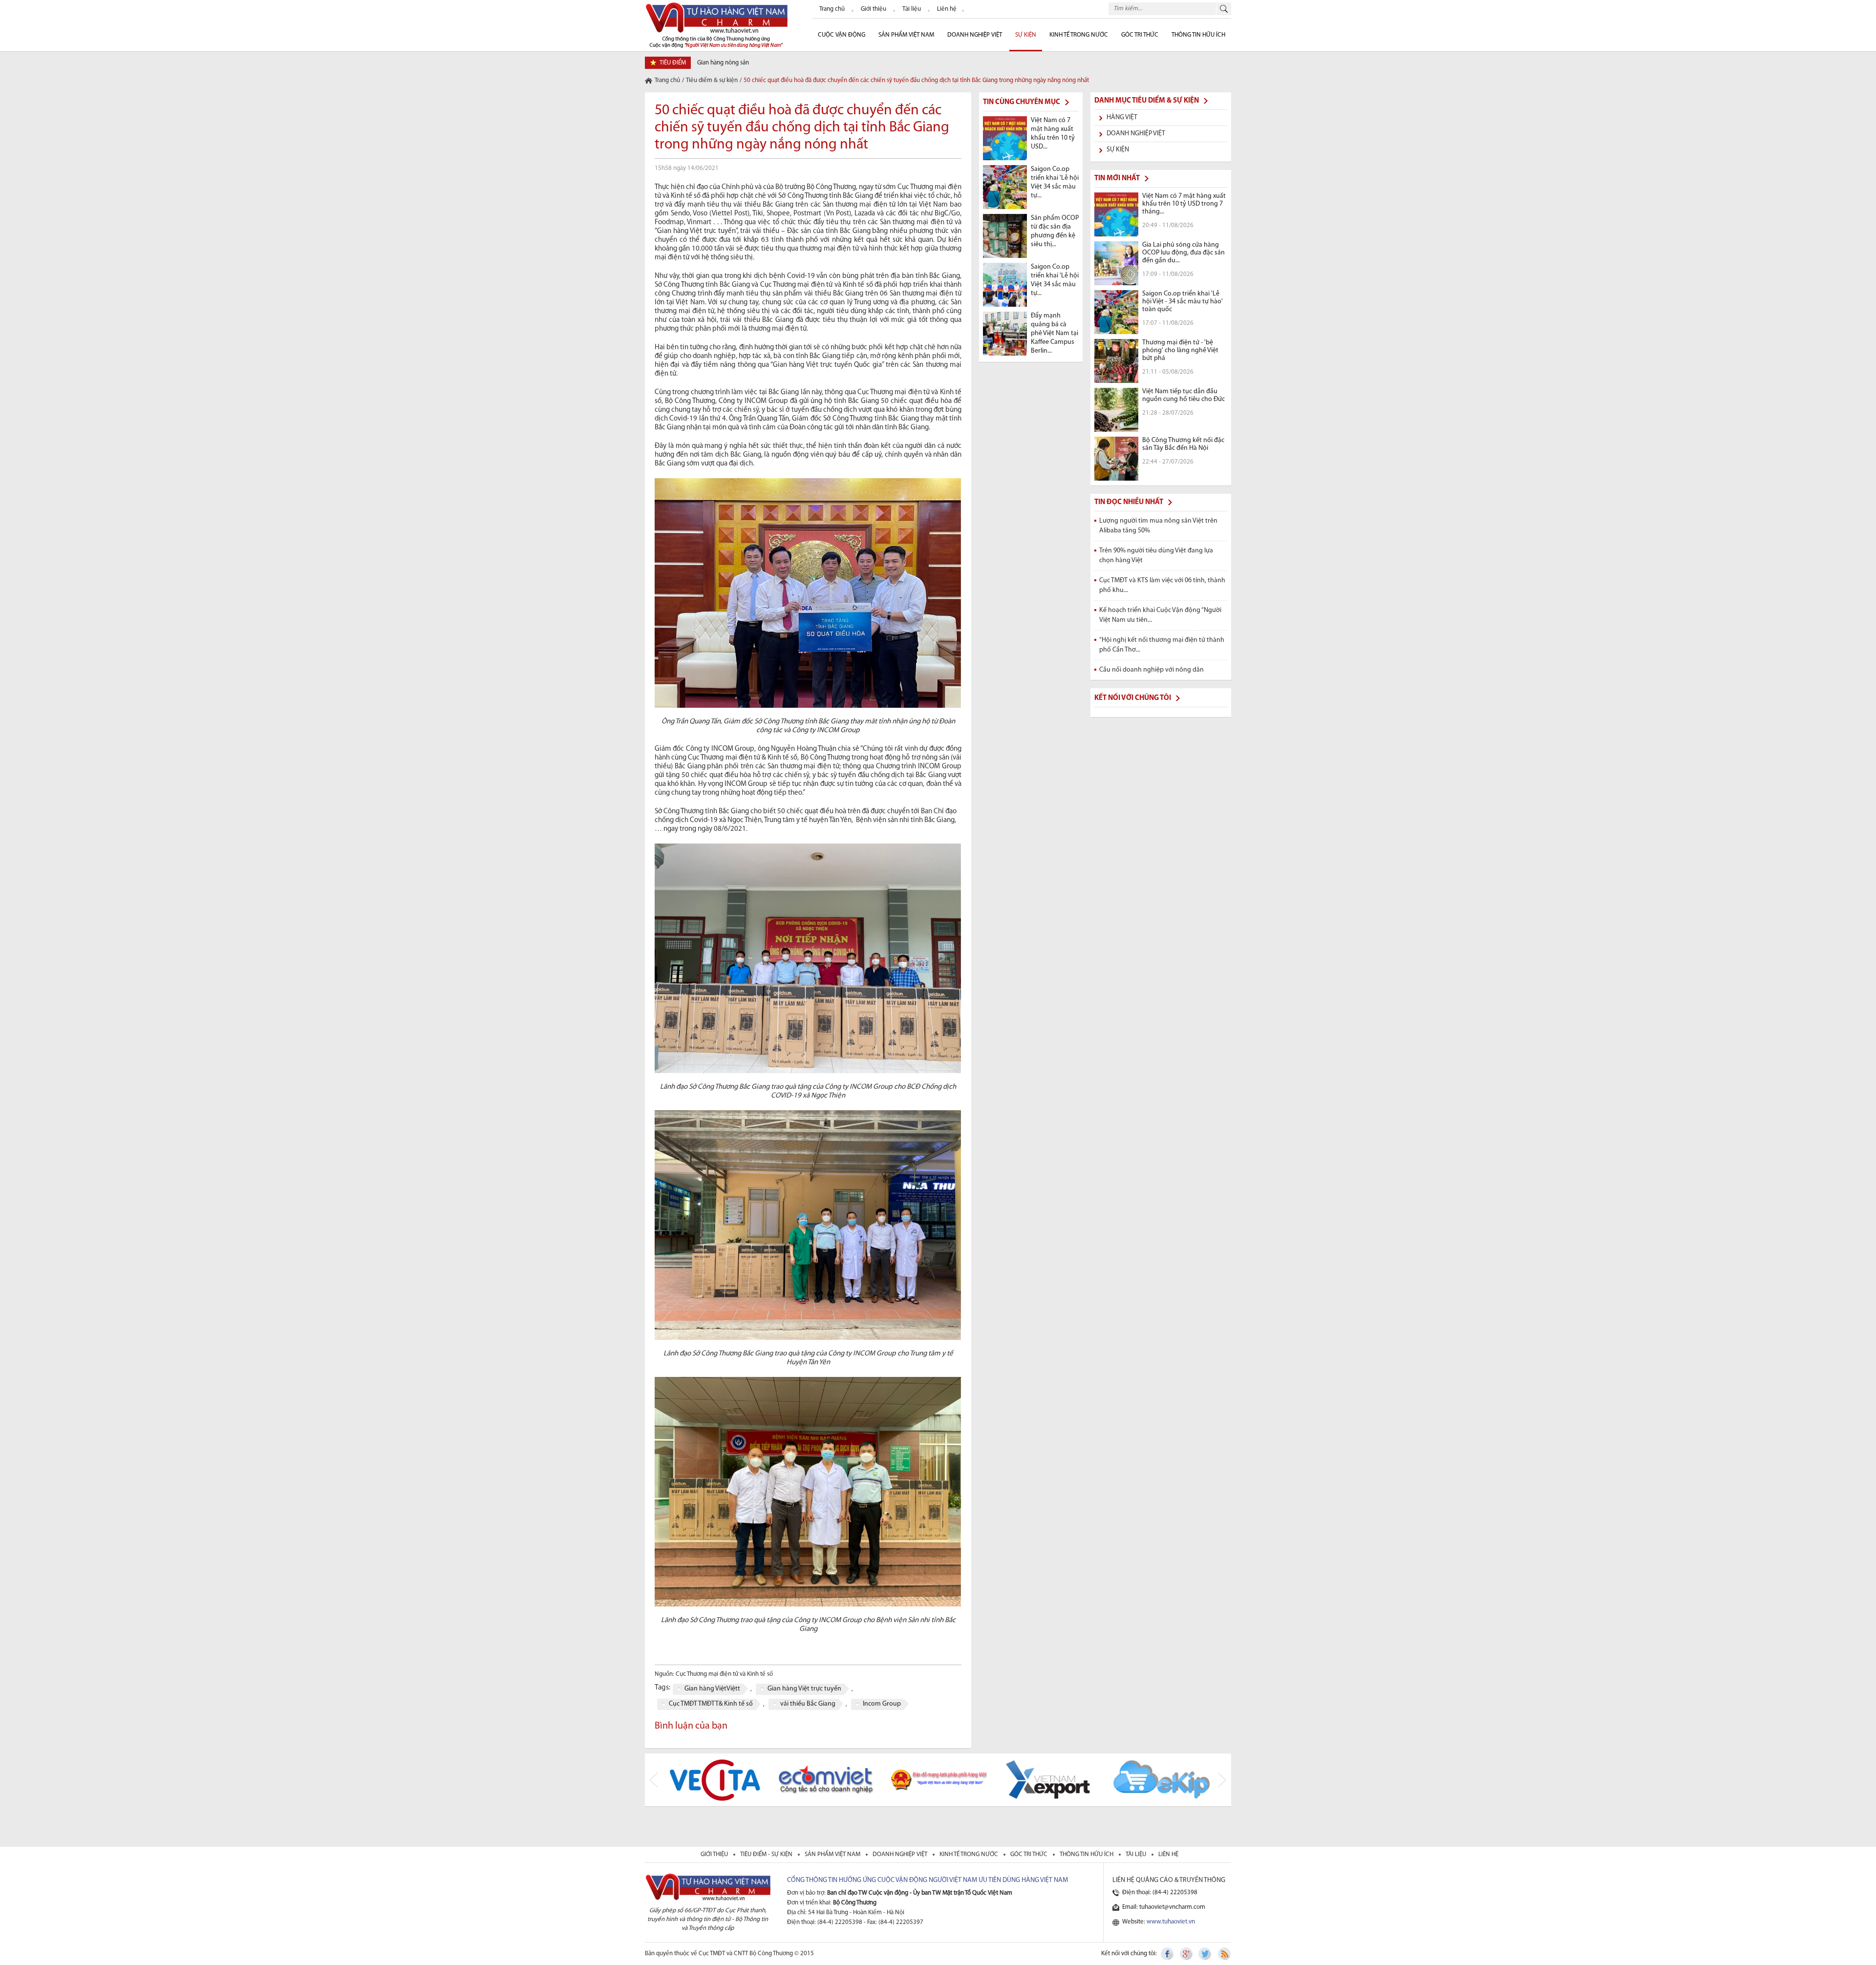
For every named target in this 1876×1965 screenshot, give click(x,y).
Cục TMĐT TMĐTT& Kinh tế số (711, 1704)
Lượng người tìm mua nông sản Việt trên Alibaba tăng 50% (1158, 526)
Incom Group (882, 1704)
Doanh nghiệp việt (901, 1854)
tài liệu (1137, 1854)
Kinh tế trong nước (1079, 35)
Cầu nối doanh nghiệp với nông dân (1151, 670)
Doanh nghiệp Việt (975, 35)
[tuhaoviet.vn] (716, 25)
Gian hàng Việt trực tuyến (804, 1689)
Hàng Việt (1122, 117)
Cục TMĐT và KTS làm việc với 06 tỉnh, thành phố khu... (1162, 585)
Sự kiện (1118, 150)
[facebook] (1168, 1954)
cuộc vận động (842, 35)
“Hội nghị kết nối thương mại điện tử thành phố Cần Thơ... (1162, 645)
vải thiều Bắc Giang (808, 1704)
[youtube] (1224, 1954)
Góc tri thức (1030, 1854)
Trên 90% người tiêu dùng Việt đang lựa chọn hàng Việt (1156, 556)
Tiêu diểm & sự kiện (712, 80)
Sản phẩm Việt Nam (906, 35)
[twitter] (1205, 1954)
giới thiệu (715, 1854)
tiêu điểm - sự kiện (767, 1854)
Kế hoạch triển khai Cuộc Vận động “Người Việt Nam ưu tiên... (1160, 615)
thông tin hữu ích (1087, 1854)
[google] (1187, 1954)
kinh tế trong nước (970, 1854)
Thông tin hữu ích (1198, 35)
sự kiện (1026, 35)
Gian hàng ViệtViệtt (712, 1689)
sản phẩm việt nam (833, 1854)
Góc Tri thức (1140, 35)
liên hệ (1168, 1854)
